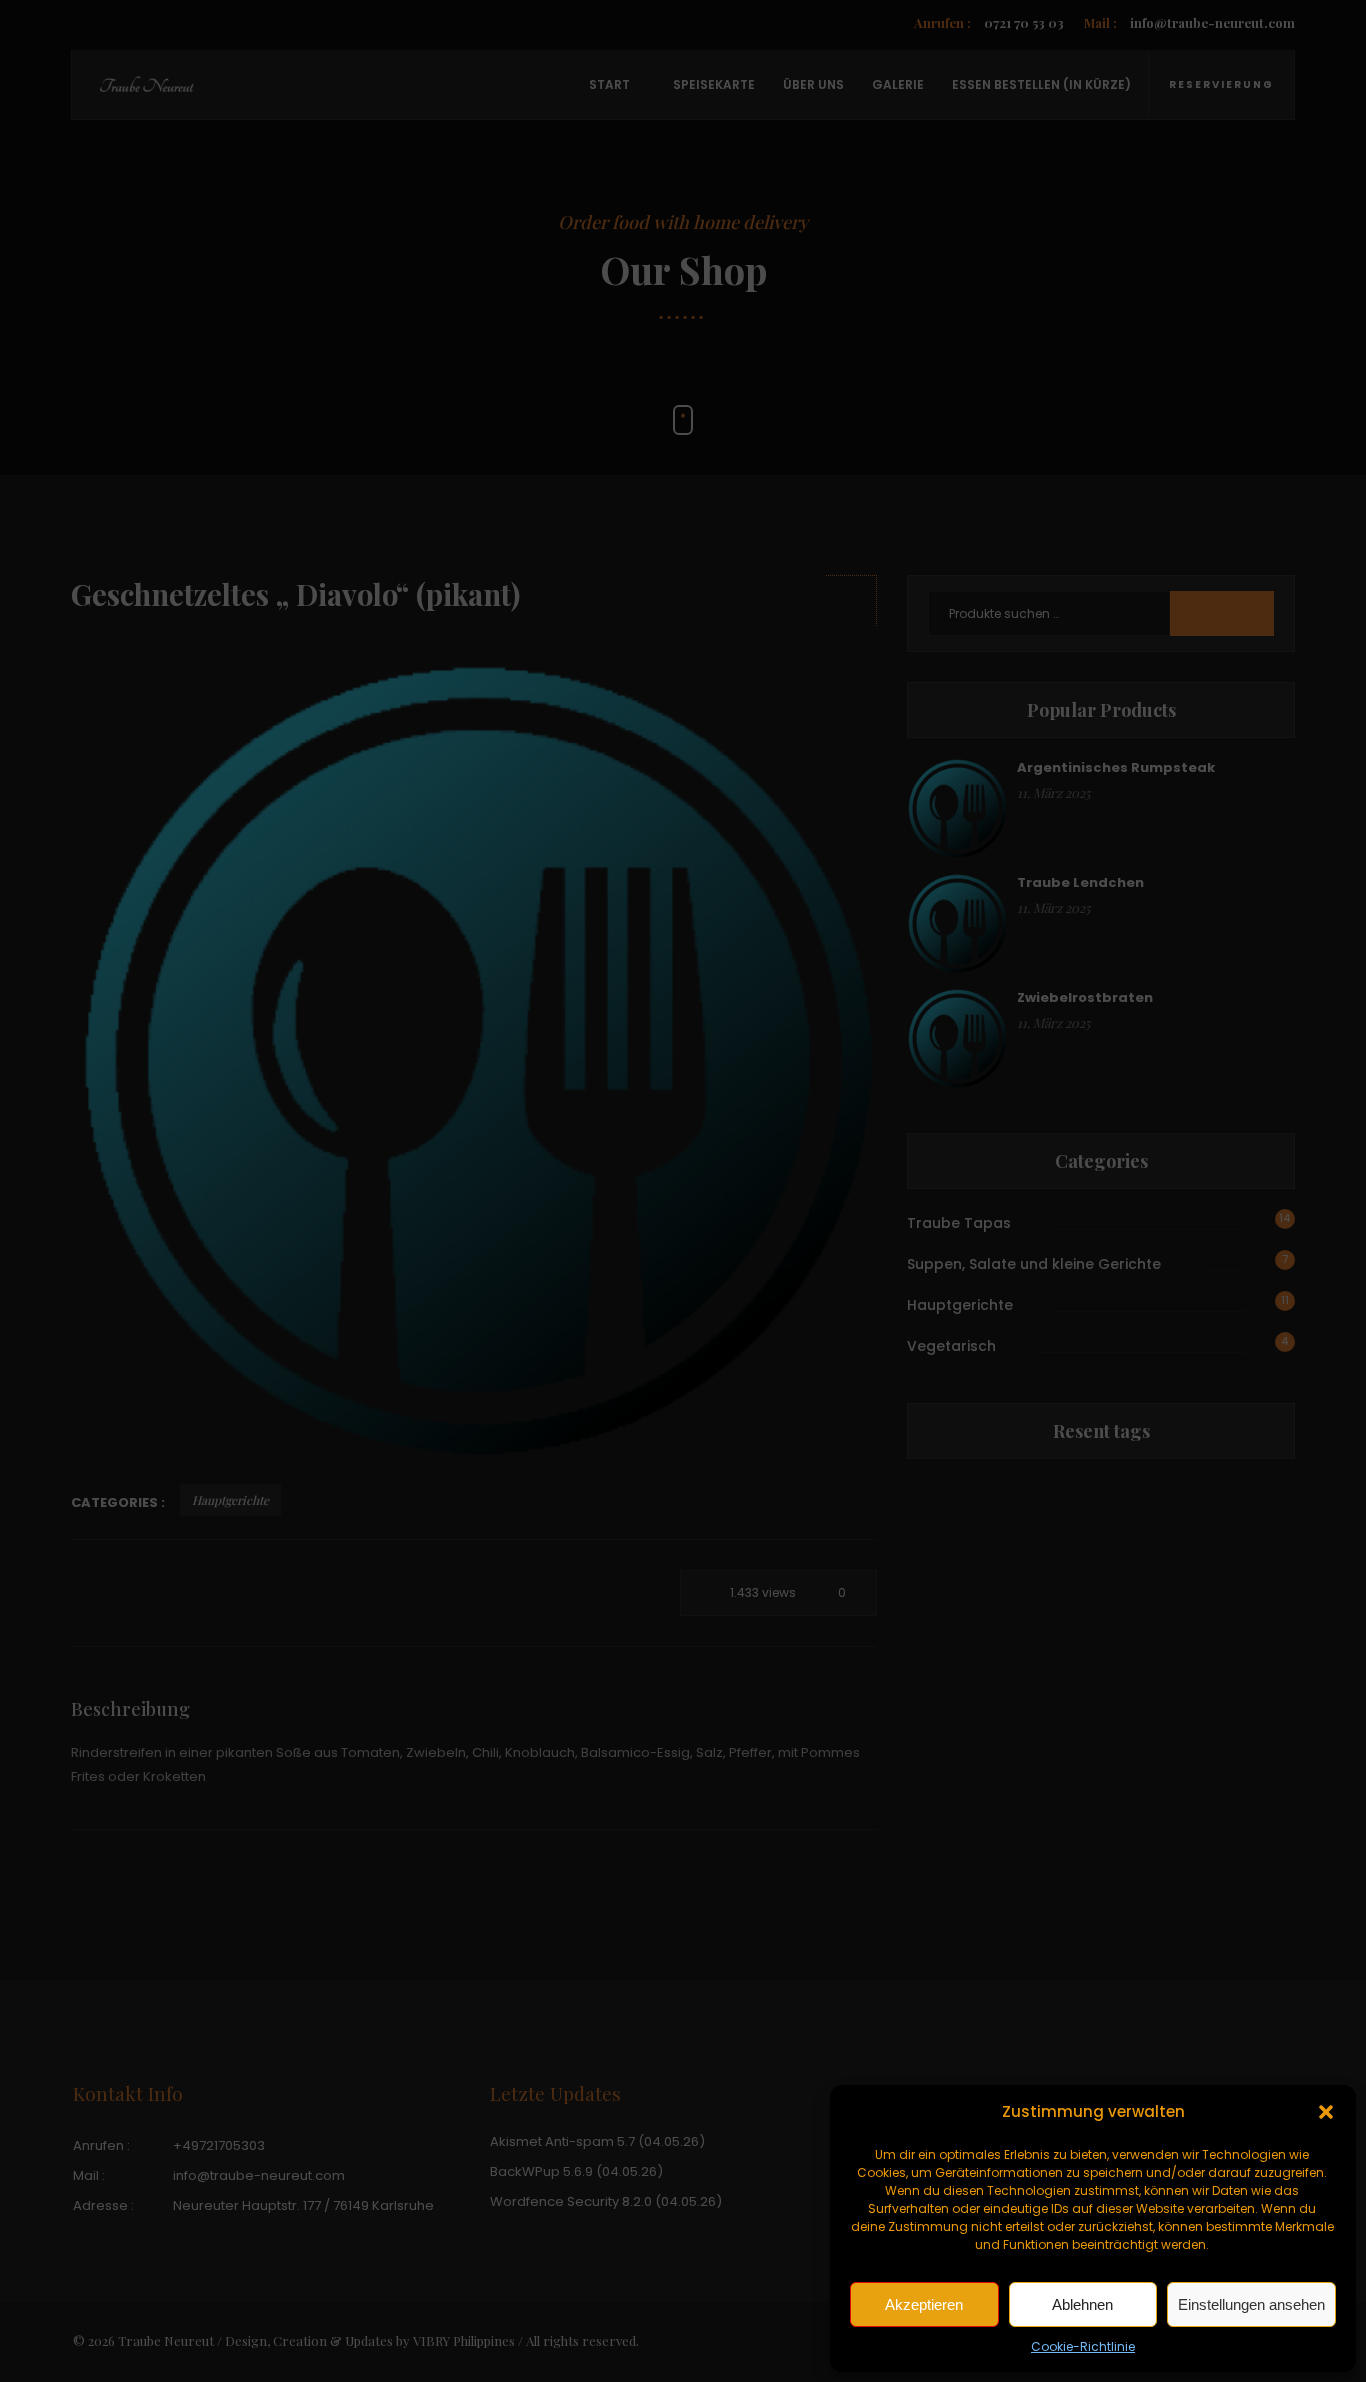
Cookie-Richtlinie (1083, 2346)
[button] (1326, 2112)
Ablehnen (1082, 2304)
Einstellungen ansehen (1251, 2304)
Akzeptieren (924, 2304)
